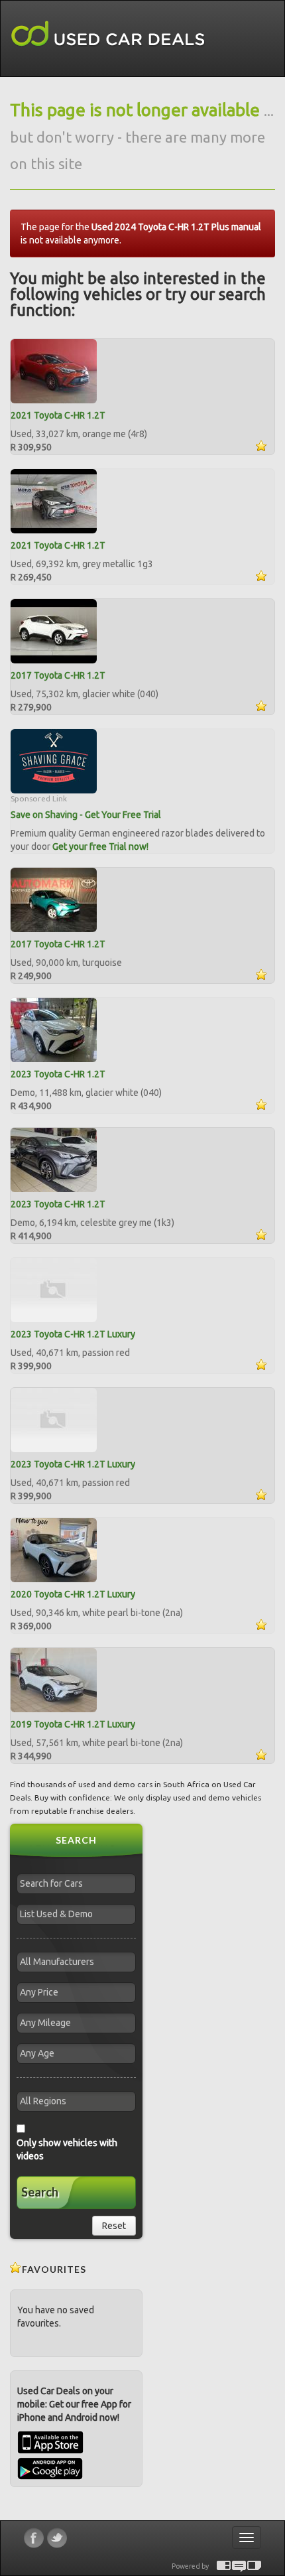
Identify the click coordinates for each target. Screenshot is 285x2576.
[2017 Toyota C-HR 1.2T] (54, 630)
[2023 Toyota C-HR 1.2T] (54, 1029)
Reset (114, 2226)
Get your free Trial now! (100, 847)
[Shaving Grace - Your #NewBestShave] (54, 760)
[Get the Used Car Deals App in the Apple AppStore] (50, 2451)
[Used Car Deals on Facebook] (34, 2538)
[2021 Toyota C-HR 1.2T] (54, 370)
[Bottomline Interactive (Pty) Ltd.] (224, 2566)
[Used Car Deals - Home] (108, 34)
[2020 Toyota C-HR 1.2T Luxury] (54, 1549)
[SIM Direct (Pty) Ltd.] (254, 2566)
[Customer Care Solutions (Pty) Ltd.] (239, 2566)
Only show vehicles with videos (67, 2149)
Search (40, 2192)
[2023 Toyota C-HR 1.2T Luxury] (54, 1289)
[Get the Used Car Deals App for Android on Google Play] (50, 2468)
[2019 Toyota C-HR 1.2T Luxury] (54, 1679)
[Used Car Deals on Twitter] (57, 2538)
